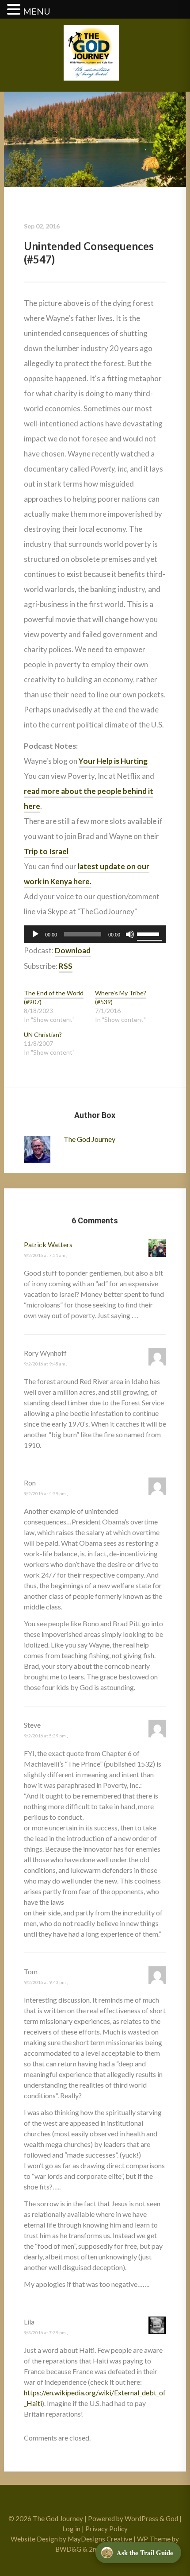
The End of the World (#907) (54, 997)
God (172, 2518)
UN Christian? (43, 1035)
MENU (37, 11)
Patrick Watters (48, 1244)
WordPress (141, 2518)
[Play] (35, 934)
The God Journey (89, 1139)
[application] (95, 934)
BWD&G (68, 2549)
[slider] (149, 933)
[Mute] (130, 934)
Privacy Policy (106, 2529)
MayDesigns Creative (100, 2539)
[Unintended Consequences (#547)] (95, 139)
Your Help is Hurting (113, 761)
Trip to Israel (46, 851)
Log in (71, 2529)
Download (73, 950)
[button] (15, 10)
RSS (66, 966)
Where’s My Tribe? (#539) (121, 997)
